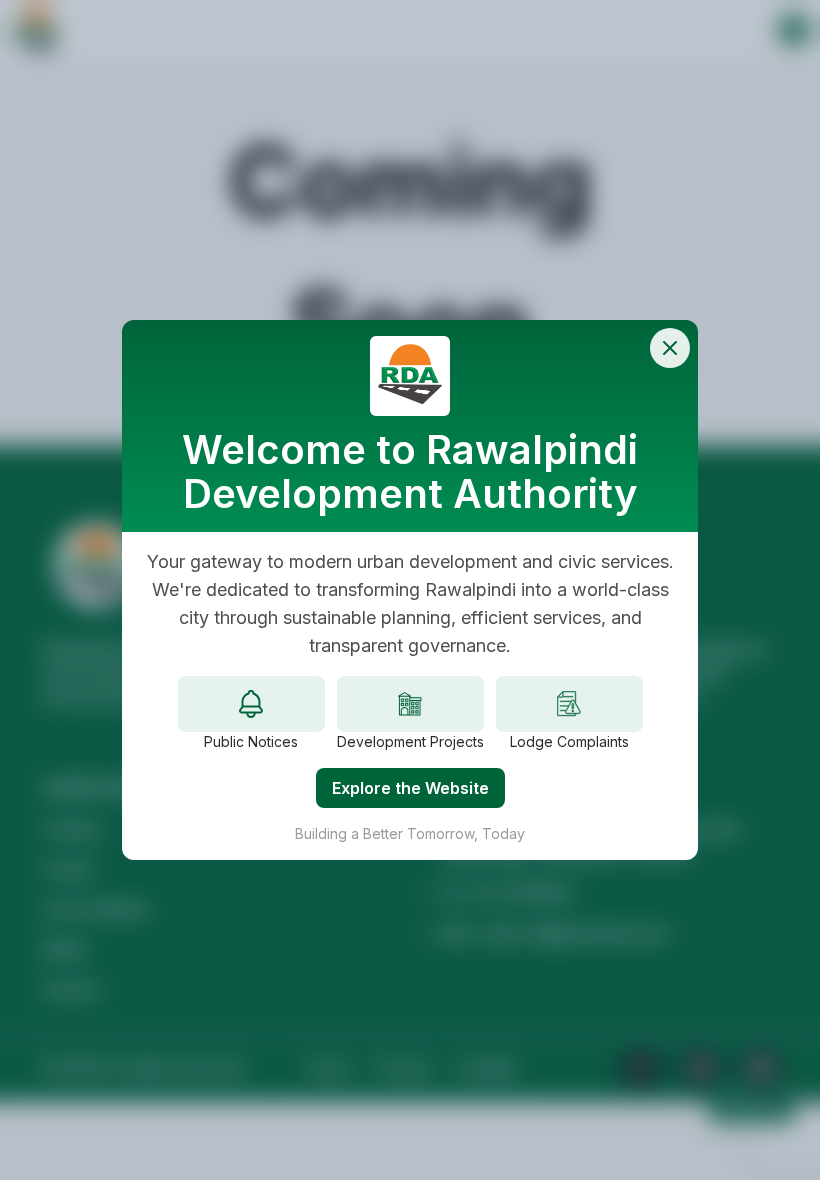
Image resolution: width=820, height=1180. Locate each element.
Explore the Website (410, 788)
